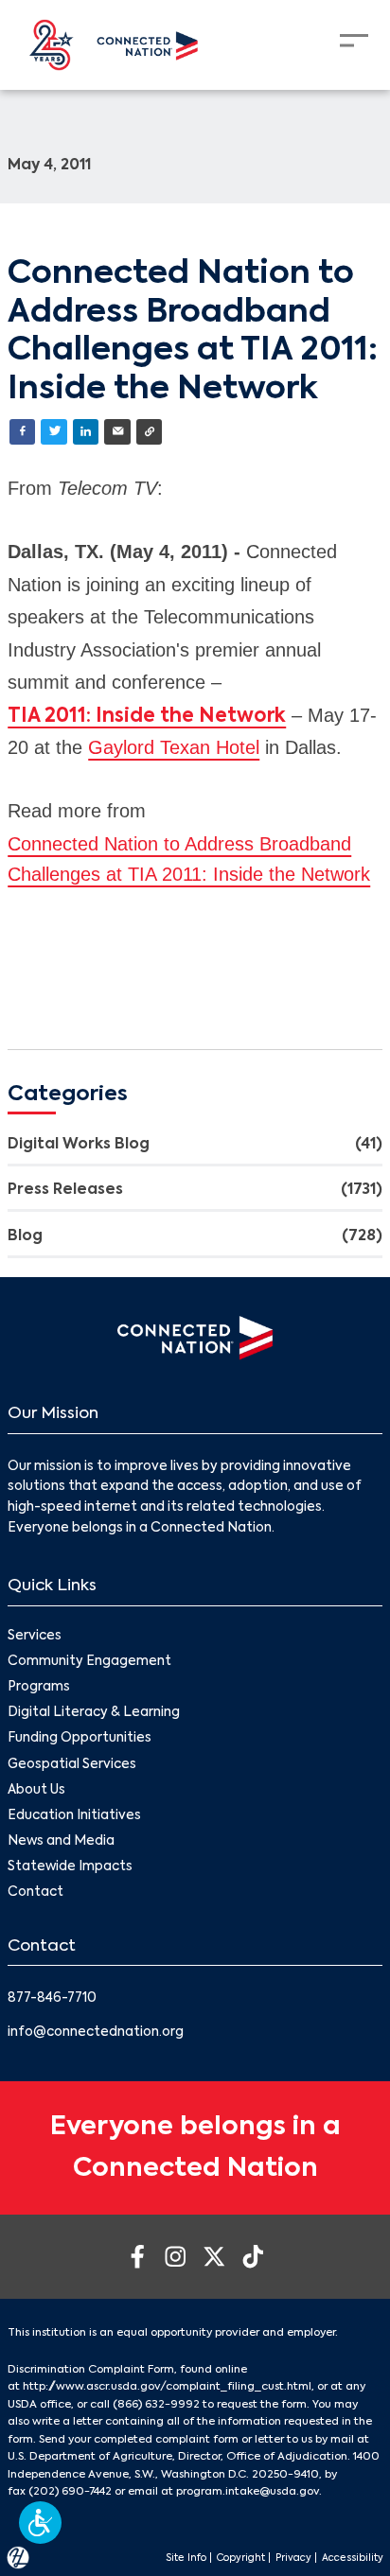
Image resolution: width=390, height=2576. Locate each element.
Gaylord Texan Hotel (174, 747)
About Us (36, 1790)
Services (35, 1636)
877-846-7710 (52, 1998)
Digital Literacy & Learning (94, 1713)
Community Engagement (89, 1662)
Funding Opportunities (80, 1738)
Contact (35, 1893)
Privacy (293, 2558)
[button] (40, 2523)
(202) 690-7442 (70, 2492)
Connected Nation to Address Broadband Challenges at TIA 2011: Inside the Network (189, 859)
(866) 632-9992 (156, 2405)
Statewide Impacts (70, 1867)
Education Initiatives (74, 1816)
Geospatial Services (72, 1765)
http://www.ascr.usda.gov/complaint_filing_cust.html (167, 2387)
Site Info (186, 2558)
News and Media (61, 1841)
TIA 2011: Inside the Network (147, 717)
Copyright (241, 2558)
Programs (39, 1687)
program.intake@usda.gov (248, 2492)
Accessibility (353, 2558)
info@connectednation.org (96, 2033)
